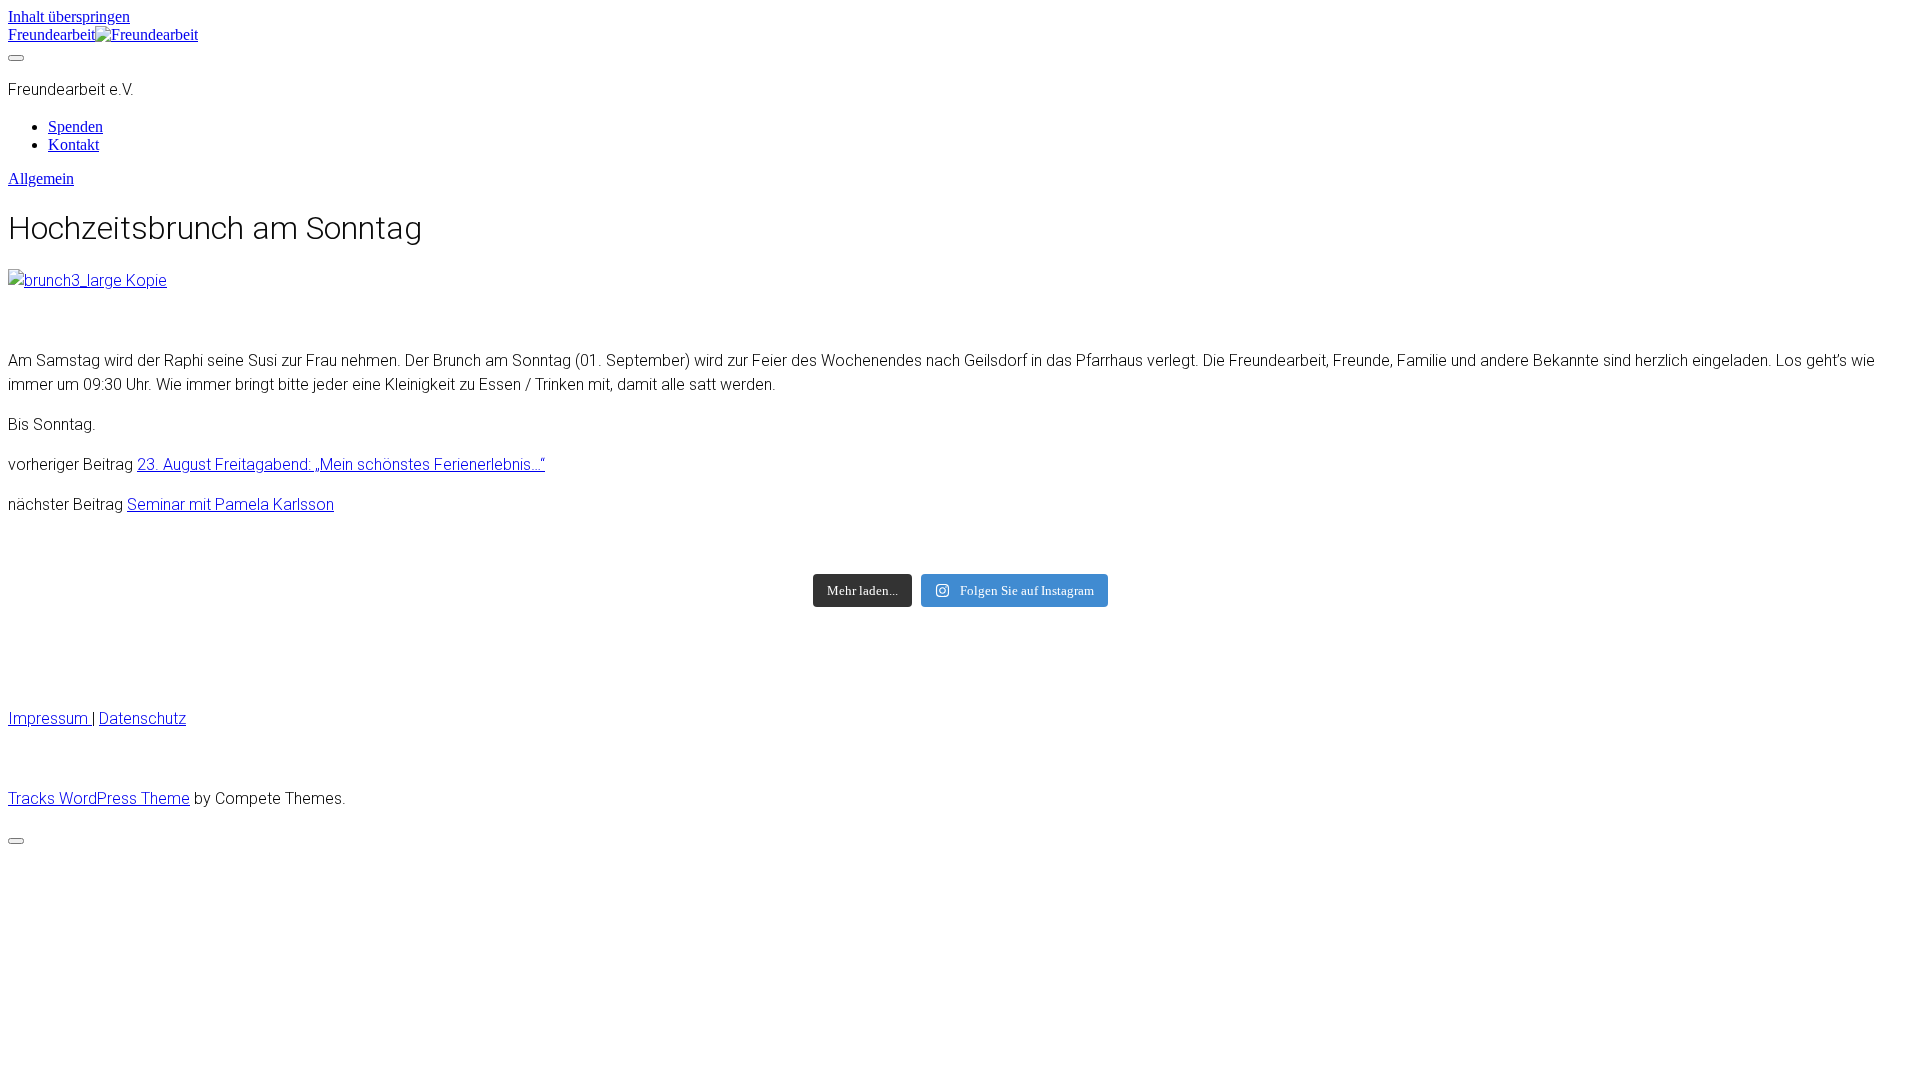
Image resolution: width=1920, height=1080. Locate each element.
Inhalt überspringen (69, 16)
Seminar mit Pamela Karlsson (230, 504)
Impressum (50, 718)
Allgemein (41, 178)
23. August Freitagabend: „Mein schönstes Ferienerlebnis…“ (341, 464)
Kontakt (73, 144)
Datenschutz (142, 718)
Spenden (75, 126)
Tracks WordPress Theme (99, 798)
